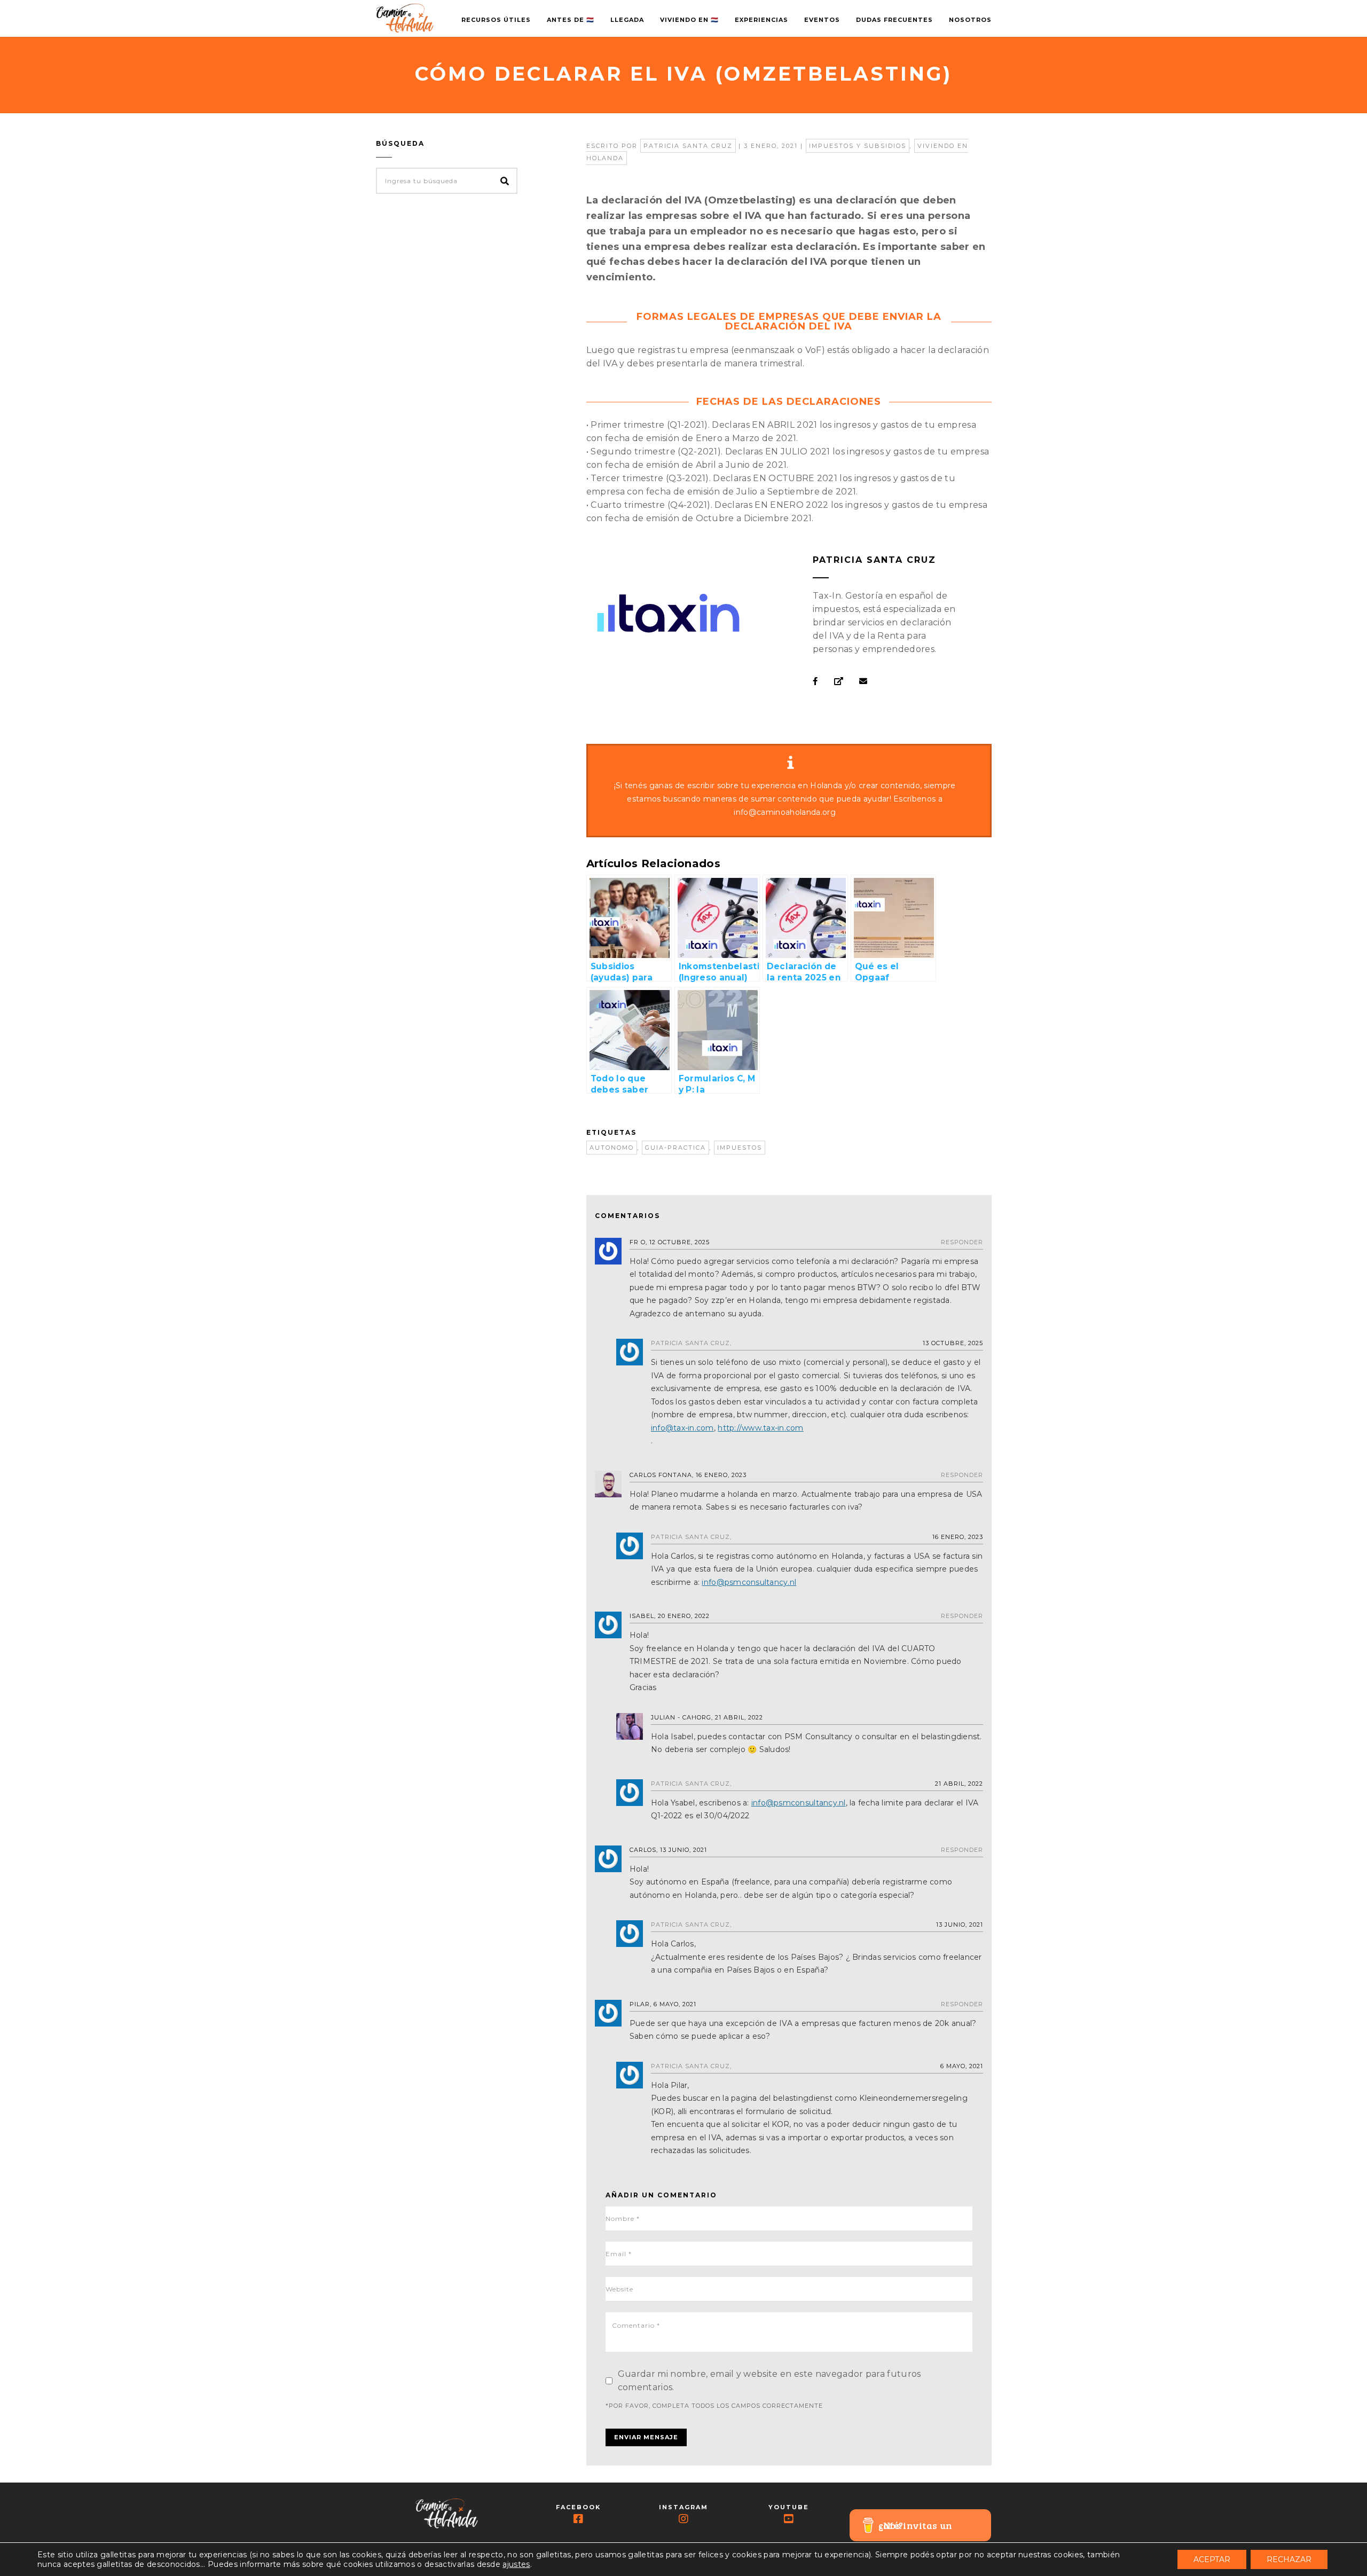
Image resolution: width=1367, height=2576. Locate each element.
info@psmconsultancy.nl (749, 1582)
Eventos (822, 20)
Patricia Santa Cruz (688, 146)
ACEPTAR (1212, 2559)
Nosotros (970, 20)
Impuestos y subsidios (858, 146)
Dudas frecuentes (894, 20)
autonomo (612, 1148)
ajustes (516, 2564)
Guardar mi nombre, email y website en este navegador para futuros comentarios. (769, 2381)
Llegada (627, 20)
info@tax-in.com (682, 1428)
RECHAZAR (1289, 2559)
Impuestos (740, 1148)
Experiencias (761, 20)
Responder (962, 1242)
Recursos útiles (496, 20)
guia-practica (675, 1148)
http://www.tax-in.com (760, 1428)
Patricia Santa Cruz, (691, 1343)
